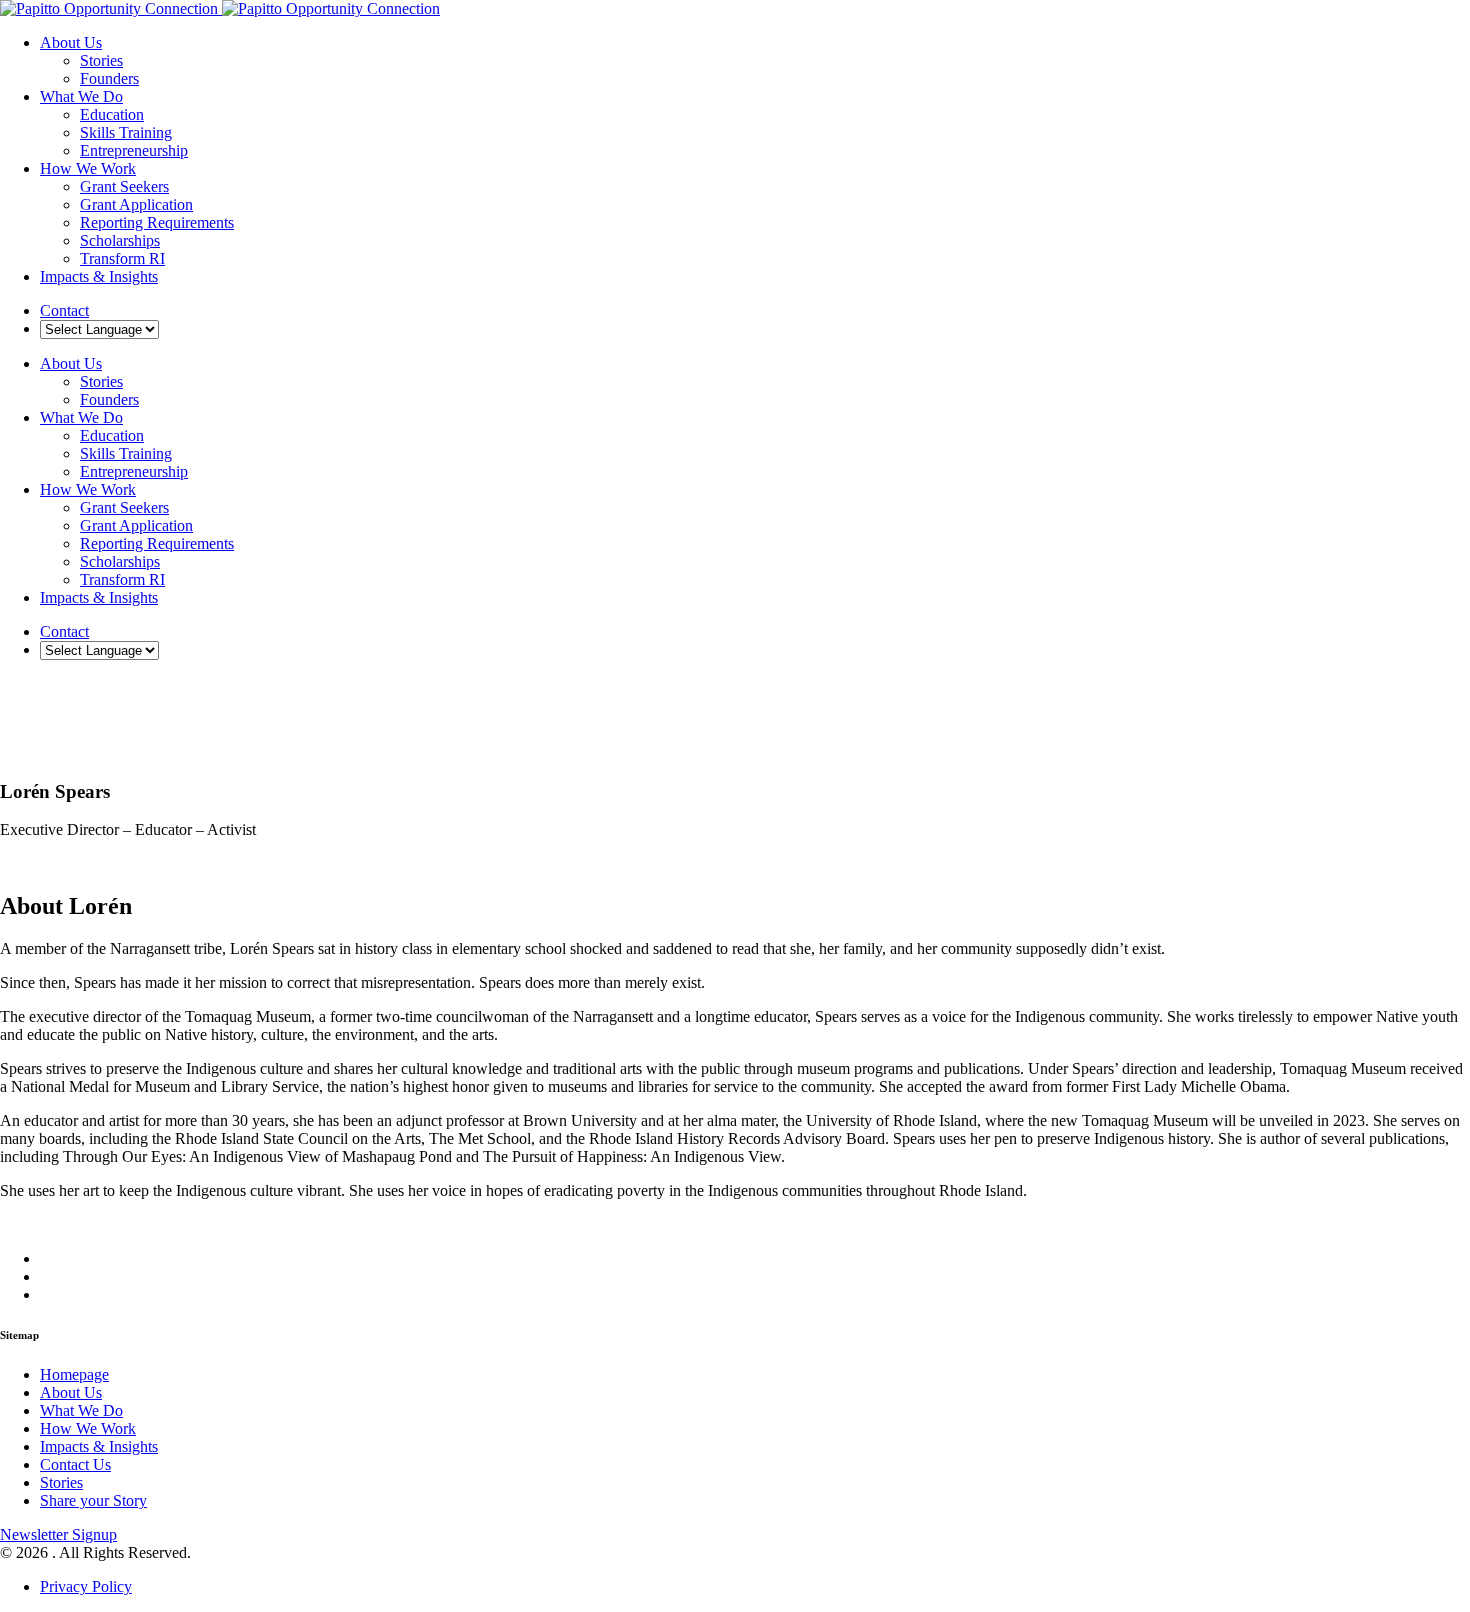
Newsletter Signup (58, 1534)
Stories (101, 60)
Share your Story (93, 1500)
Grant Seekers (124, 186)
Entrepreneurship (134, 150)
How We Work (88, 168)
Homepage (74, 1374)
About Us (71, 42)
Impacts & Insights (99, 276)
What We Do (81, 96)
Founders (109, 78)
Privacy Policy (86, 1586)
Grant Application (136, 204)
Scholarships (120, 240)
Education (112, 114)
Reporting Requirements (157, 222)
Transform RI (122, 258)
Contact (64, 310)
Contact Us (75, 1464)
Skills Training (126, 132)
